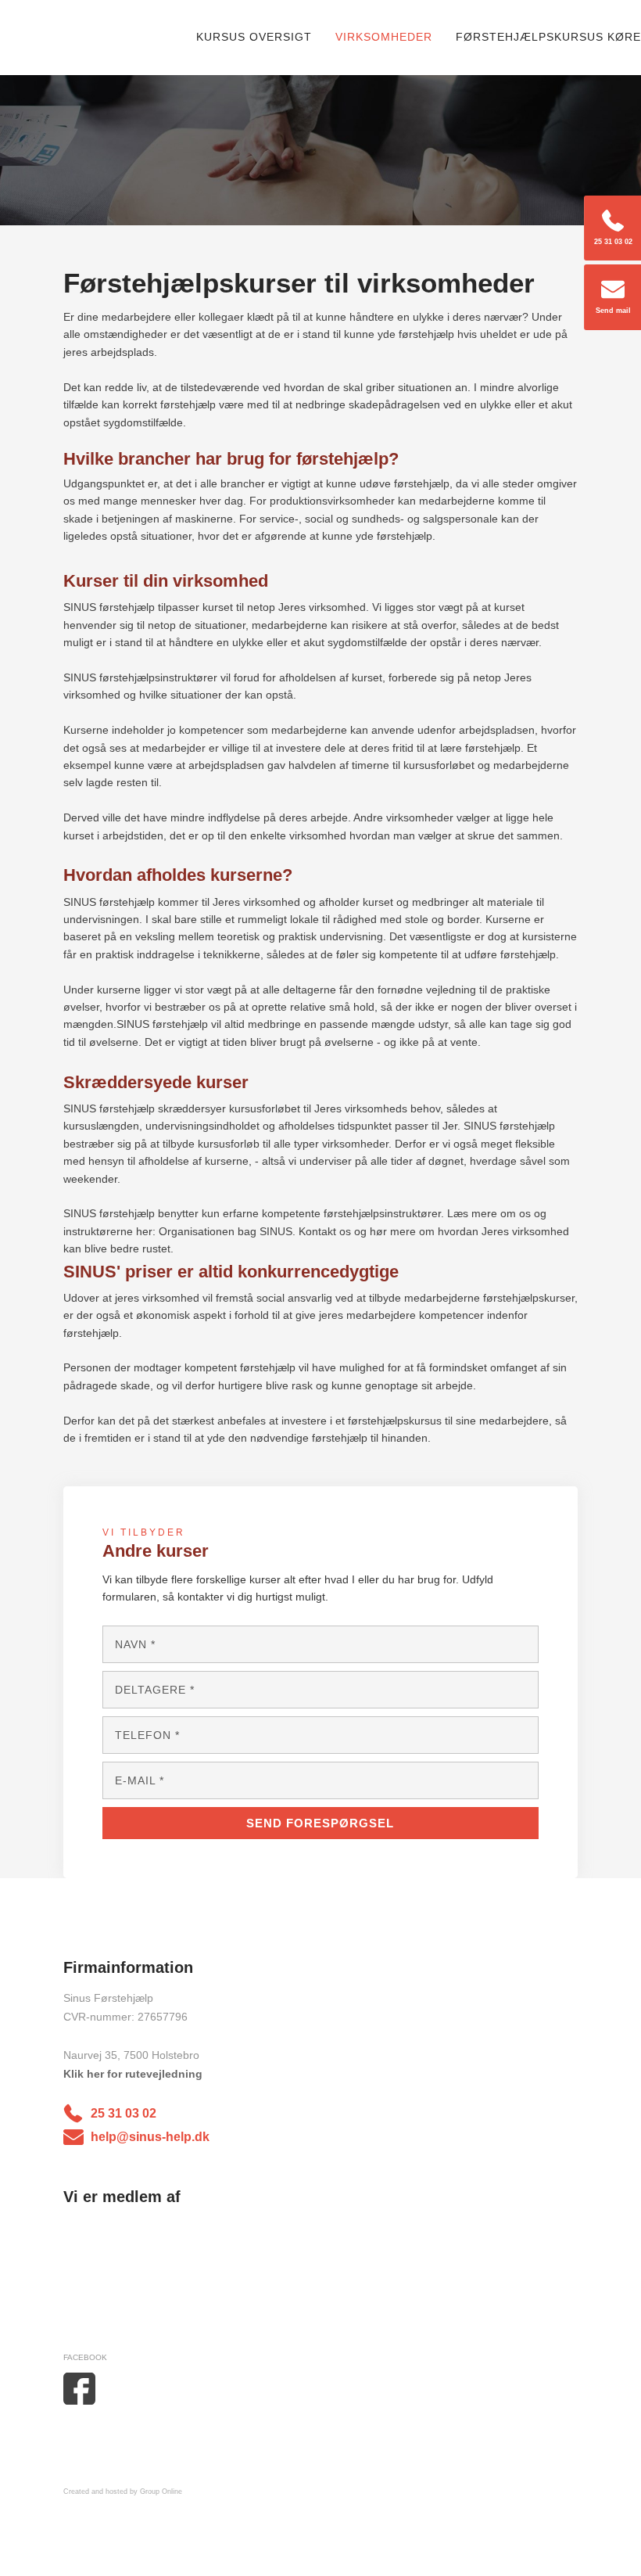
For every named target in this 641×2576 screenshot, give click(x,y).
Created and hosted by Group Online (123, 2492)
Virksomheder (384, 37)
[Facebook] (102, 2388)
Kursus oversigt (254, 37)
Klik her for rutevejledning (133, 2074)
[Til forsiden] (102, 38)
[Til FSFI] (132, 2275)
